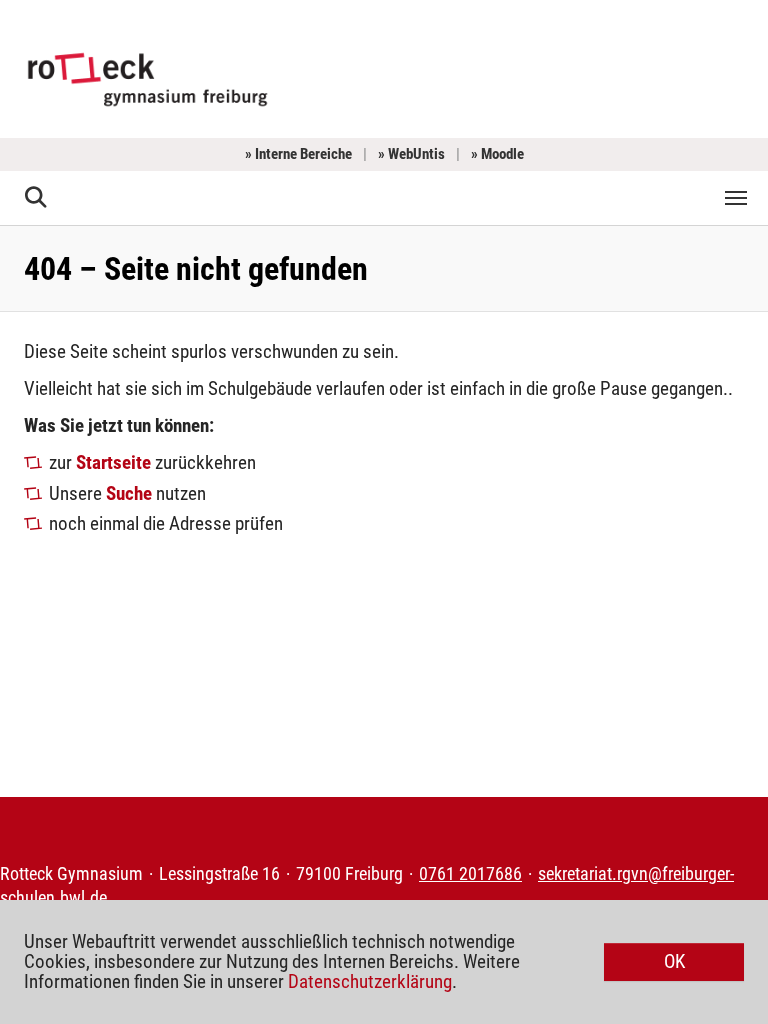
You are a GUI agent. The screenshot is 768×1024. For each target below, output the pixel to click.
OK (674, 961)
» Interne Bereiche (298, 154)
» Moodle (497, 154)
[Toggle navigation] (736, 198)
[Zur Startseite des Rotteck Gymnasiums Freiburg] (147, 77)
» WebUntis (411, 154)
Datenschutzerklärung (370, 981)
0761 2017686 (470, 874)
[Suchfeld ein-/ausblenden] (36, 198)
